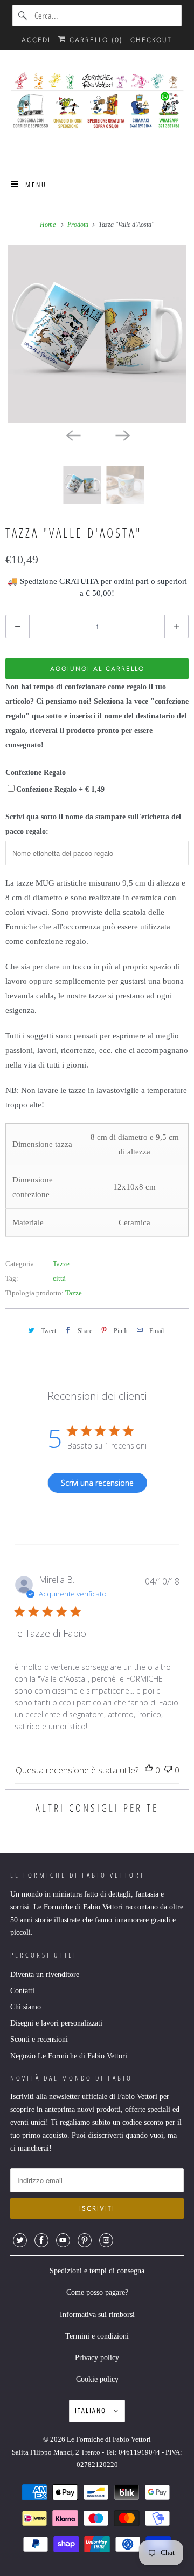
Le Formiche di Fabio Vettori (109, 2439)
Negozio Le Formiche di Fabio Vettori (69, 2056)
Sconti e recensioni (39, 2039)
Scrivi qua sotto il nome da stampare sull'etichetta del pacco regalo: (93, 824)
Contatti (22, 1991)
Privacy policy (97, 2358)
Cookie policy (97, 2379)
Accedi (36, 40)
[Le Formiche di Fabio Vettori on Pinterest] (85, 2240)
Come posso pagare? (97, 2292)
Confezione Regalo (36, 773)
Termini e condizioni (97, 2336)
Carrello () (95, 40)
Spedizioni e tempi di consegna (97, 2271)
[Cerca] (23, 16)
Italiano (92, 2410)
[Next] (122, 435)
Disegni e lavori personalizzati (56, 2023)
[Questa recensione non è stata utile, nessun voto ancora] (168, 1770)
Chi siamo (26, 2007)
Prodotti (79, 225)
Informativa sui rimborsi (97, 2315)
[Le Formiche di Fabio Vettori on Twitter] (20, 2240)
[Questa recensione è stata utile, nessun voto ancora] (149, 1770)
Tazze (61, 1264)
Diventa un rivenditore (45, 1975)
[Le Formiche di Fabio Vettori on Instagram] (106, 2240)
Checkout (151, 40)
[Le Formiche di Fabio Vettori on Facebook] (41, 2240)
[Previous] (72, 435)
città (59, 1278)
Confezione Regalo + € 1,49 (60, 789)
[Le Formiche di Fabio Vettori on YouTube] (63, 2240)
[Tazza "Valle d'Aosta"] (97, 334)
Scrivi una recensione (97, 1483)
